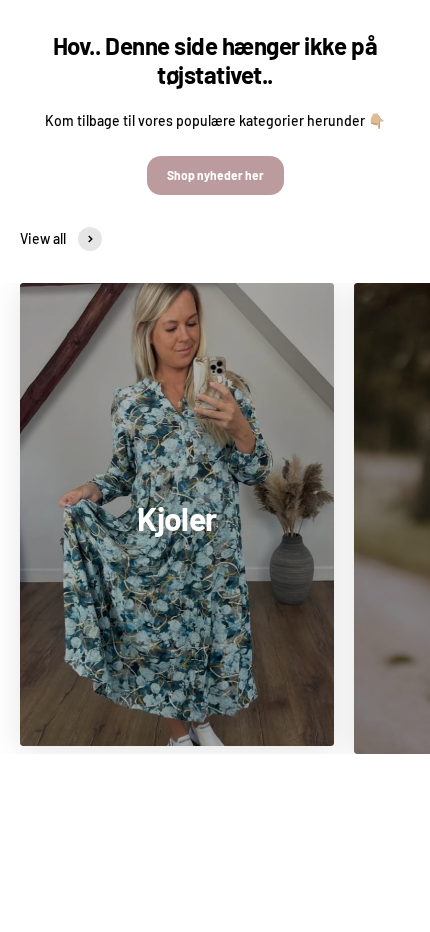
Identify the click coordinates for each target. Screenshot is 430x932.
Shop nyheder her (215, 175)
